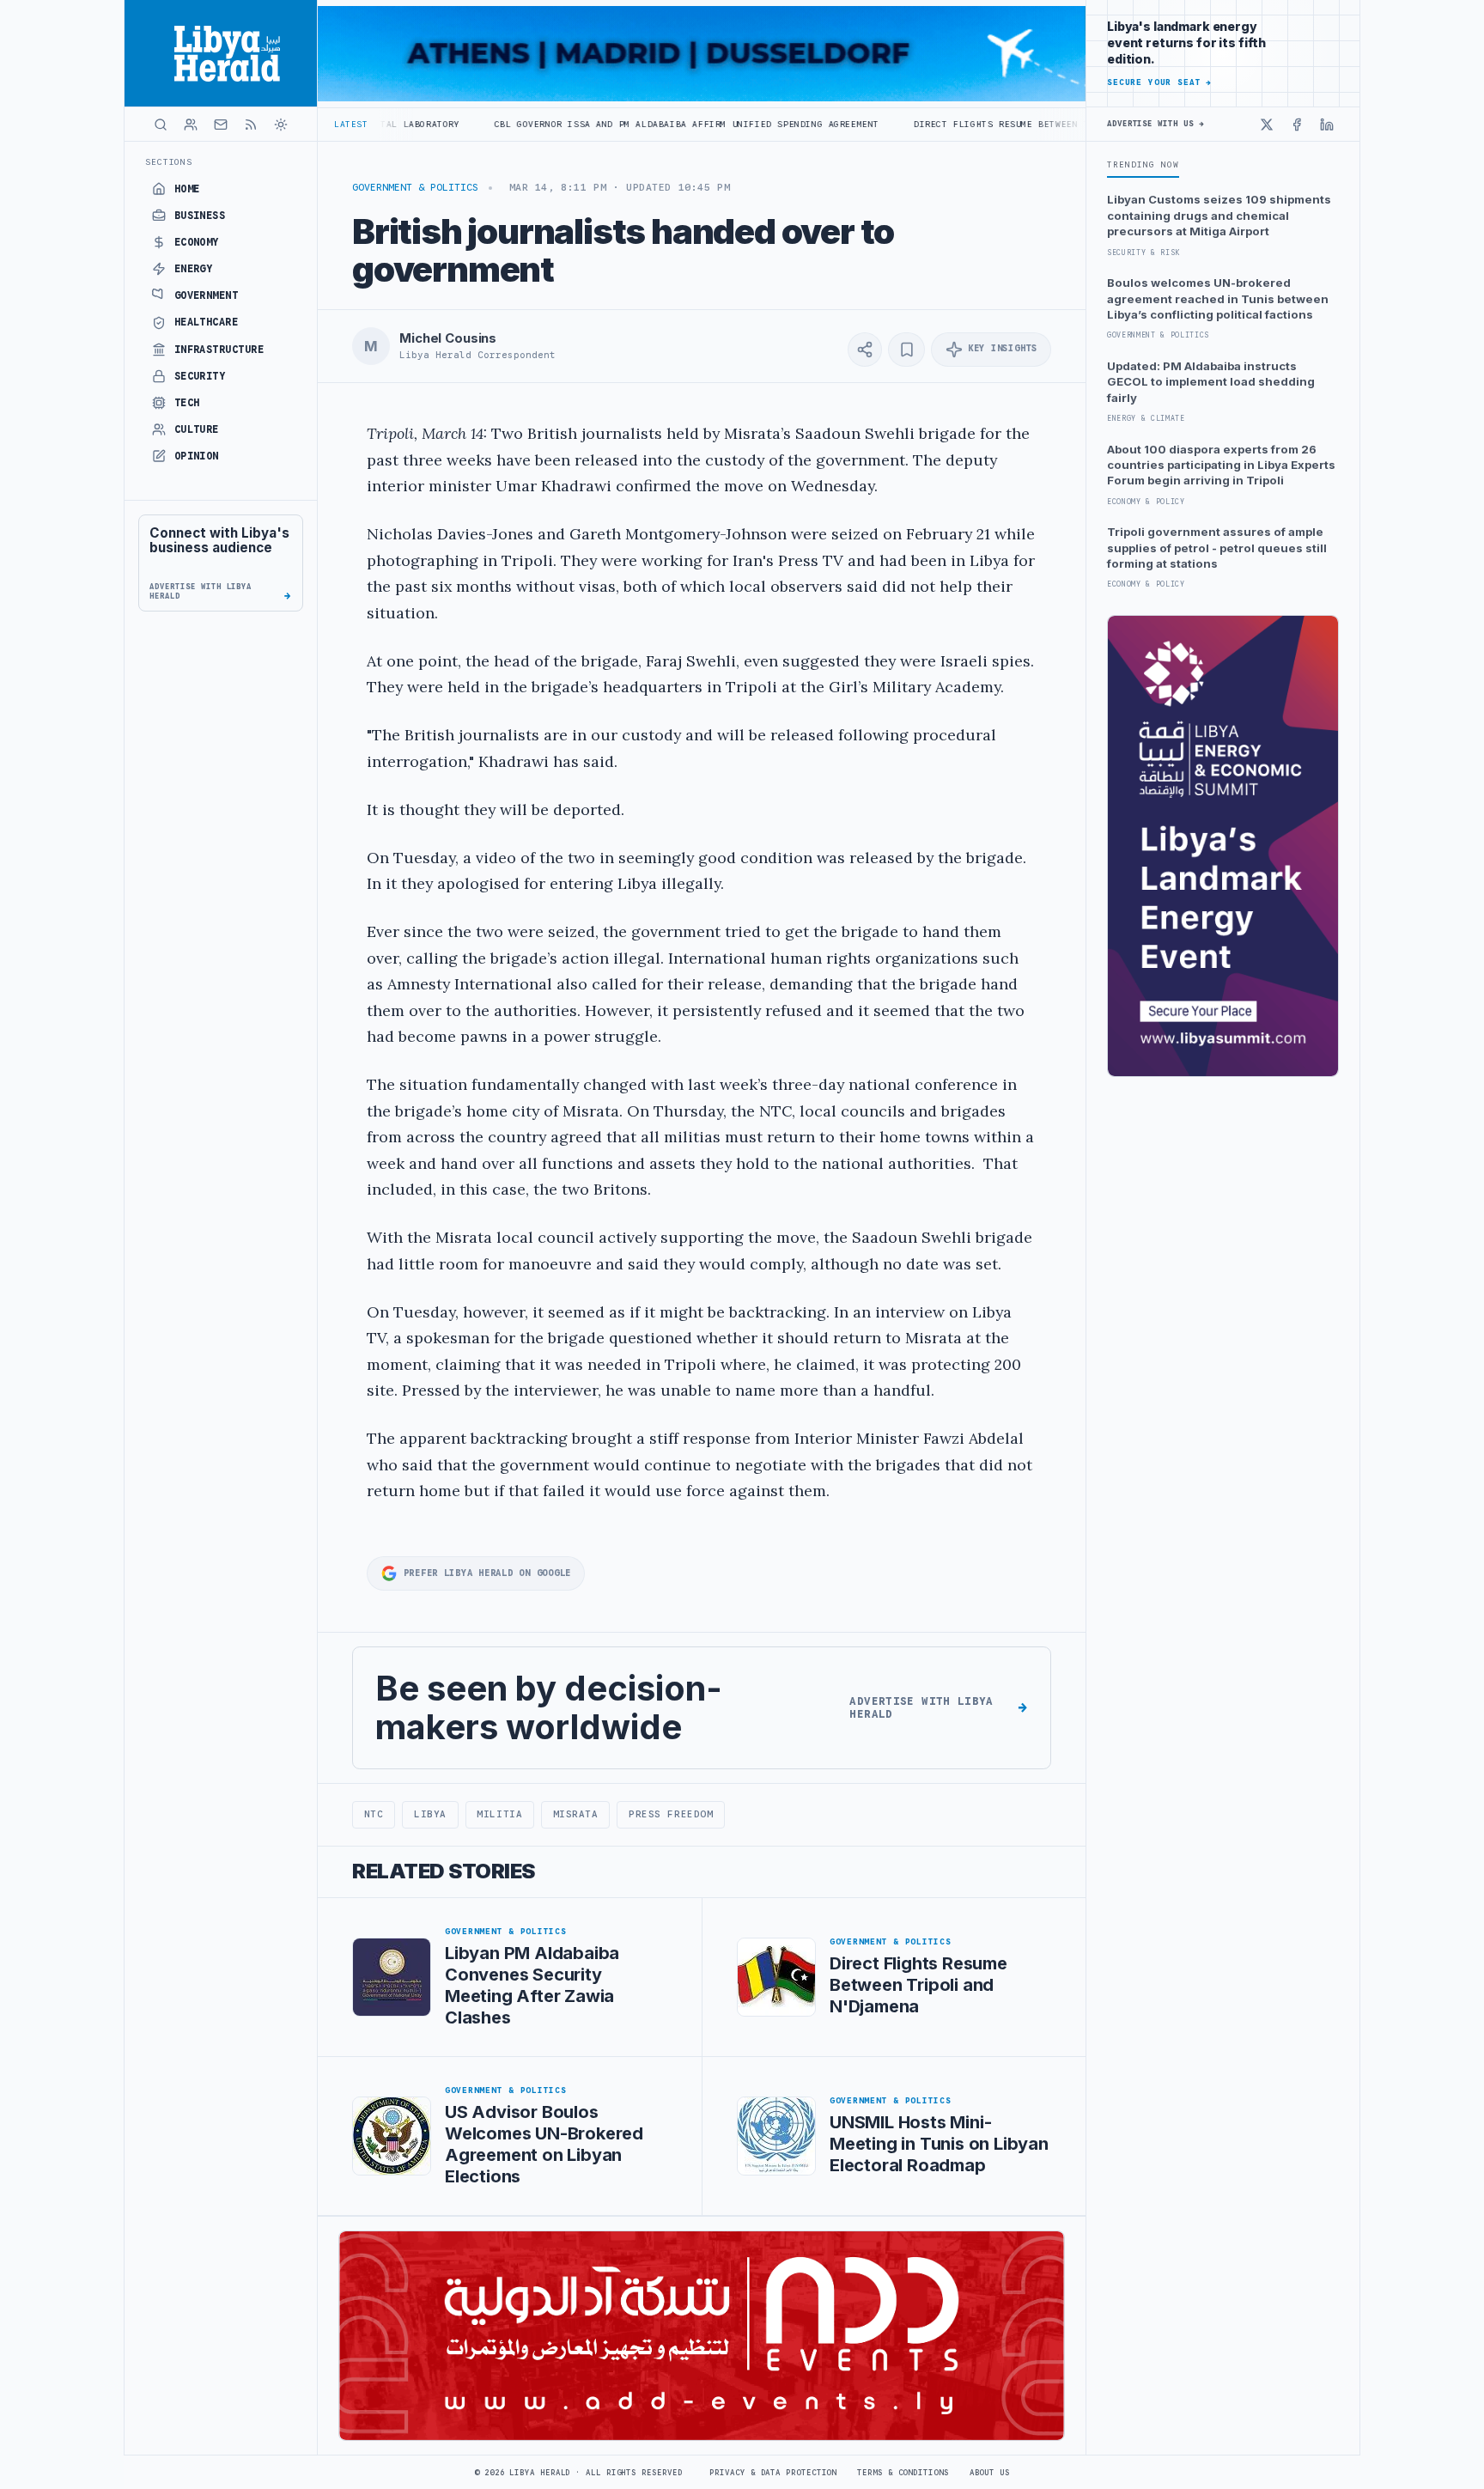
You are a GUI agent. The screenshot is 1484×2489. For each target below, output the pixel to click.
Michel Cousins (448, 338)
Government (207, 295)
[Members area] (191, 125)
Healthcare (207, 322)
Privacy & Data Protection (773, 2473)
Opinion (197, 456)
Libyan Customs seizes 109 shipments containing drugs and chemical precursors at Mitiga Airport (1219, 215)
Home (187, 189)
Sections (169, 162)
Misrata (576, 1814)
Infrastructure (219, 350)
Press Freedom (671, 1814)
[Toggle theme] (281, 125)
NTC (374, 1814)
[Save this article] (906, 350)
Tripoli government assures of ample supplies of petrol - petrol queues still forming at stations (1217, 548)
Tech (187, 403)
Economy (197, 242)
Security (200, 376)
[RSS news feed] (251, 125)
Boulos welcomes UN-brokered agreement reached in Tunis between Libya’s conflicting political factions (1218, 298)
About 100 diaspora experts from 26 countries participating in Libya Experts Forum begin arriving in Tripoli (1221, 465)
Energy (194, 269)
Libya (430, 1814)
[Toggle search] (161, 125)
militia (499, 1814)
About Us (990, 2473)
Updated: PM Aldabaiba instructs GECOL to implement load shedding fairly (1211, 382)
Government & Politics (415, 187)
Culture (197, 429)
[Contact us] (221, 125)
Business (200, 216)
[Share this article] (865, 350)
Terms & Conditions (903, 2473)
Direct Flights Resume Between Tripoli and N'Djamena (942, 124)
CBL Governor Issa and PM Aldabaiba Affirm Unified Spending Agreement (571, 124)
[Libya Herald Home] (221, 53)
